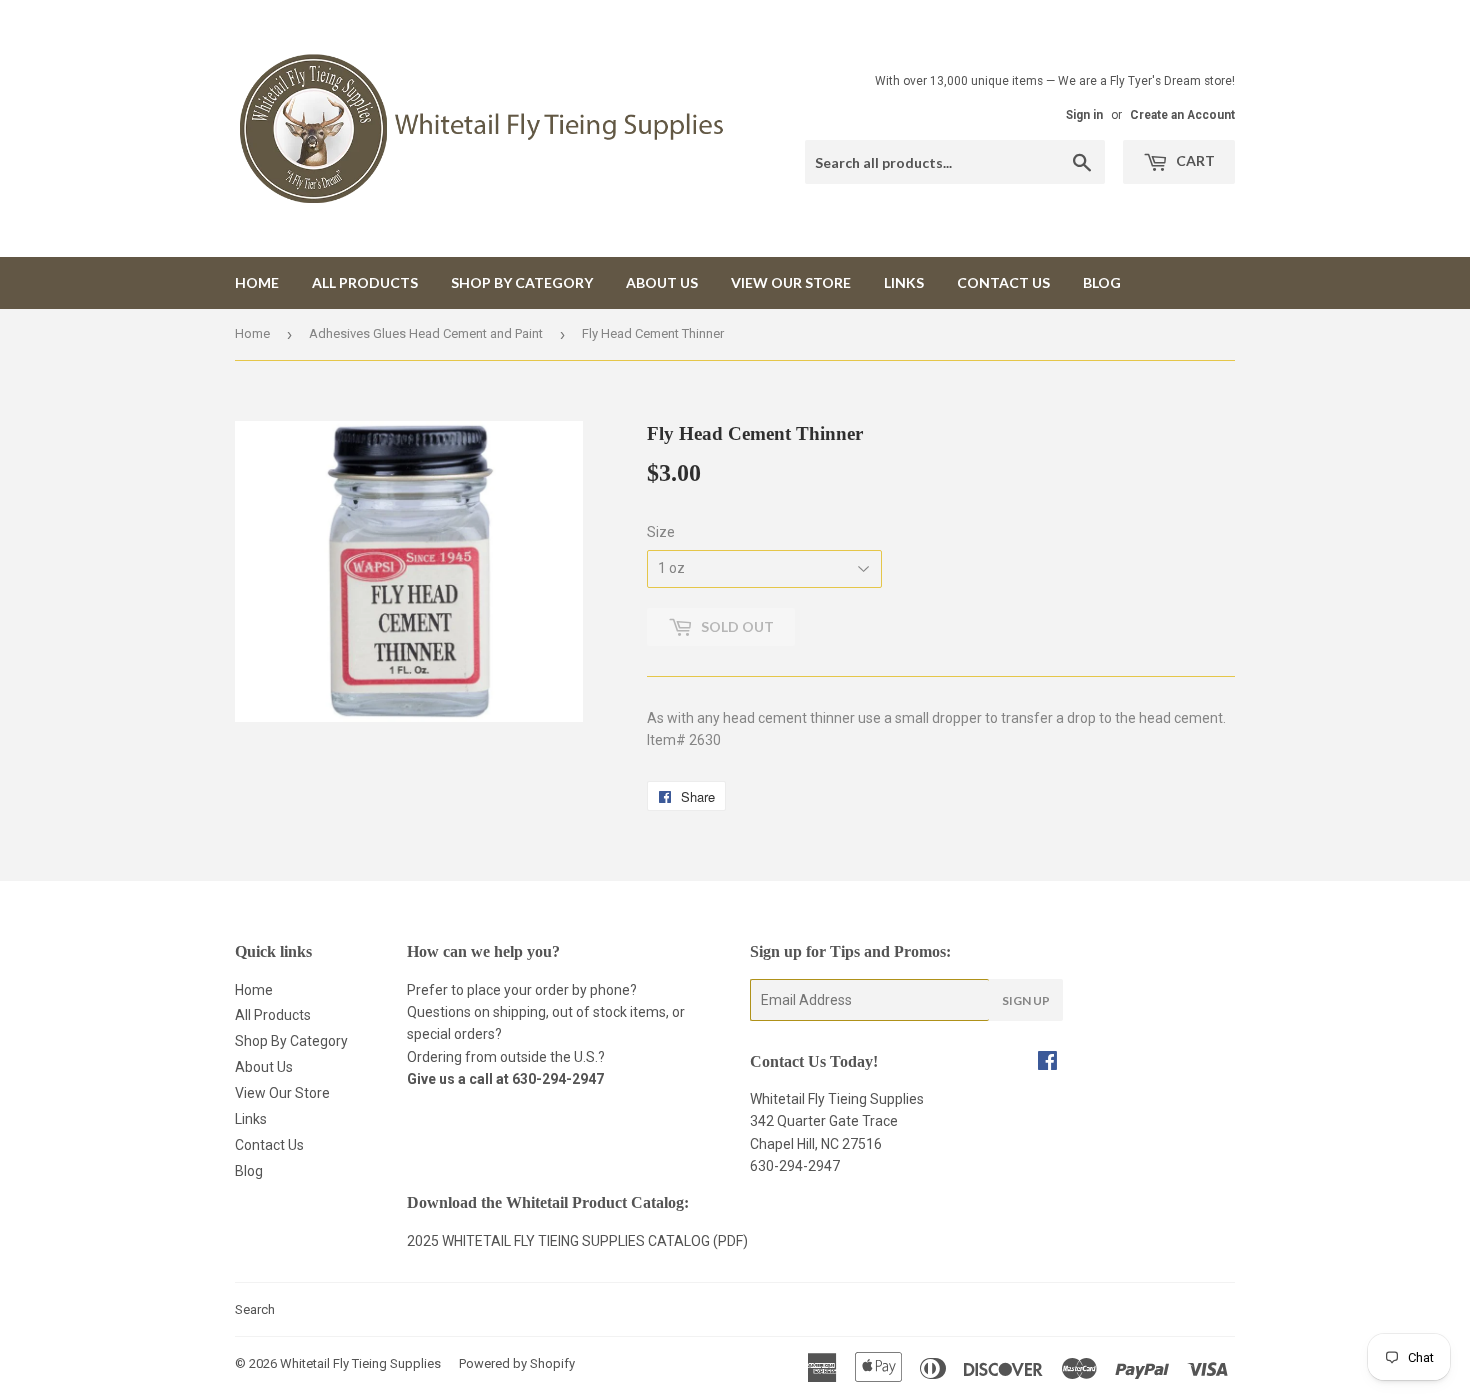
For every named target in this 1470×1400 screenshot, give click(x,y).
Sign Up (1026, 1000)
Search (255, 1309)
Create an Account (1182, 115)
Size (661, 532)
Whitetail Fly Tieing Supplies (360, 1363)
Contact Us (1003, 282)
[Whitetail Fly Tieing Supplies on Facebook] (1047, 1063)
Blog (1102, 282)
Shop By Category (522, 282)
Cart (1194, 160)
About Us (662, 282)
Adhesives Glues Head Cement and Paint (426, 333)
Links (904, 282)
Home (257, 282)
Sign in (1084, 115)
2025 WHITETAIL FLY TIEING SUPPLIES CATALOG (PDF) (577, 1241)
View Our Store (791, 282)
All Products (365, 282)
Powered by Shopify (517, 1363)
